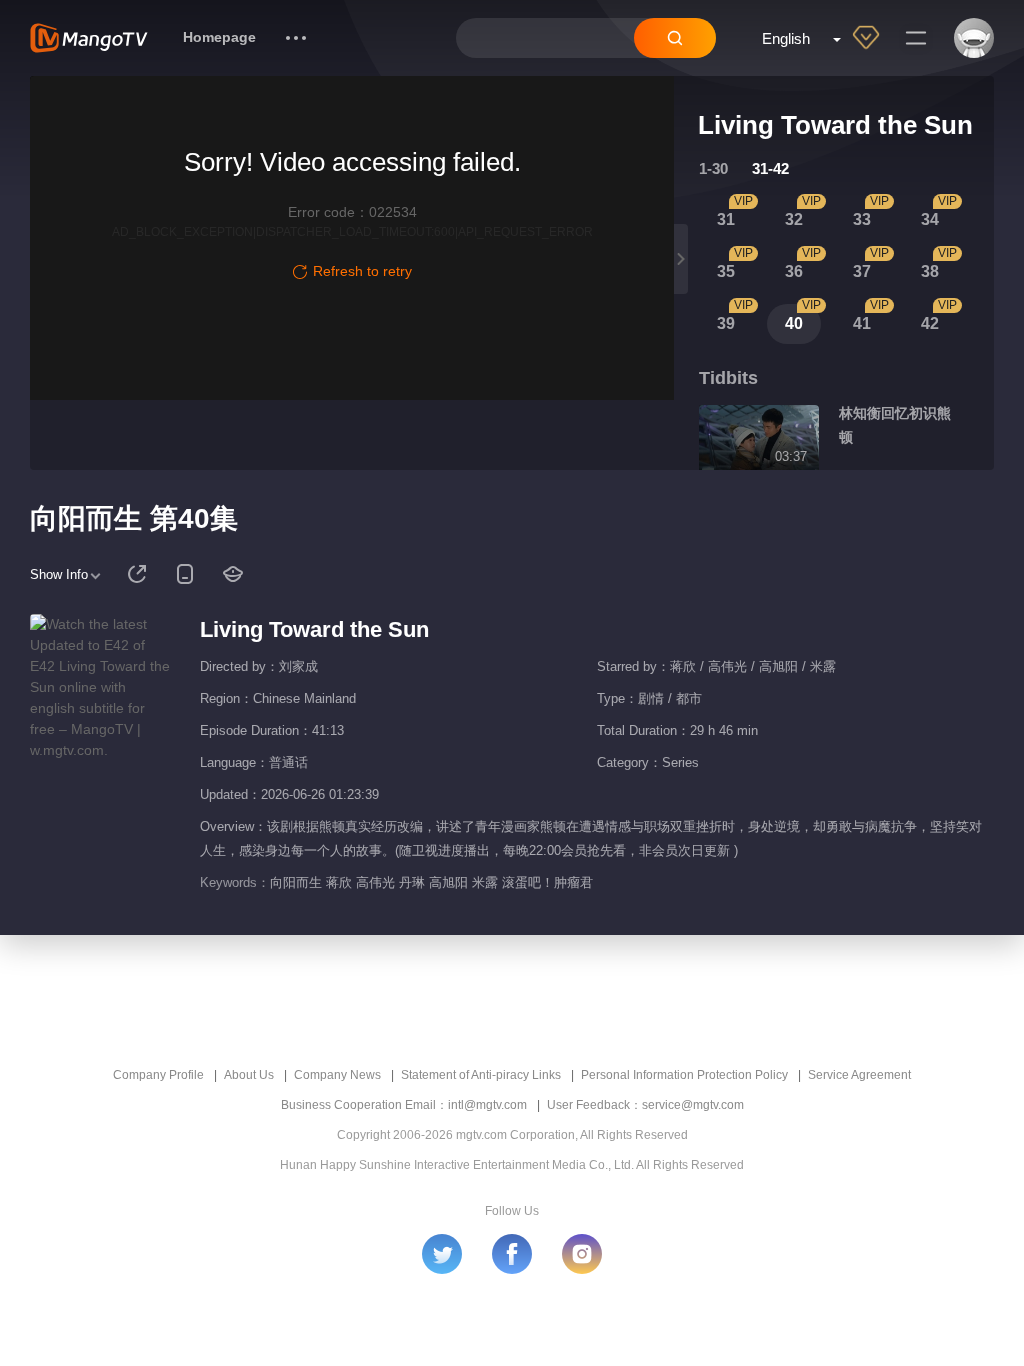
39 (726, 323)
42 (930, 323)
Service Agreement (859, 1075)
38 (930, 271)
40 (794, 323)
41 (862, 323)
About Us (249, 1075)
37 (862, 271)
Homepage (219, 37)
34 (930, 219)
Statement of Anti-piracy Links (481, 1075)
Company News (337, 1075)
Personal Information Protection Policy (684, 1075)
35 (726, 271)
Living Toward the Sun (314, 629)
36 (794, 271)
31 (726, 219)
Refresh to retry (362, 271)
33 (862, 219)
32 (794, 219)
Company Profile (158, 1075)
